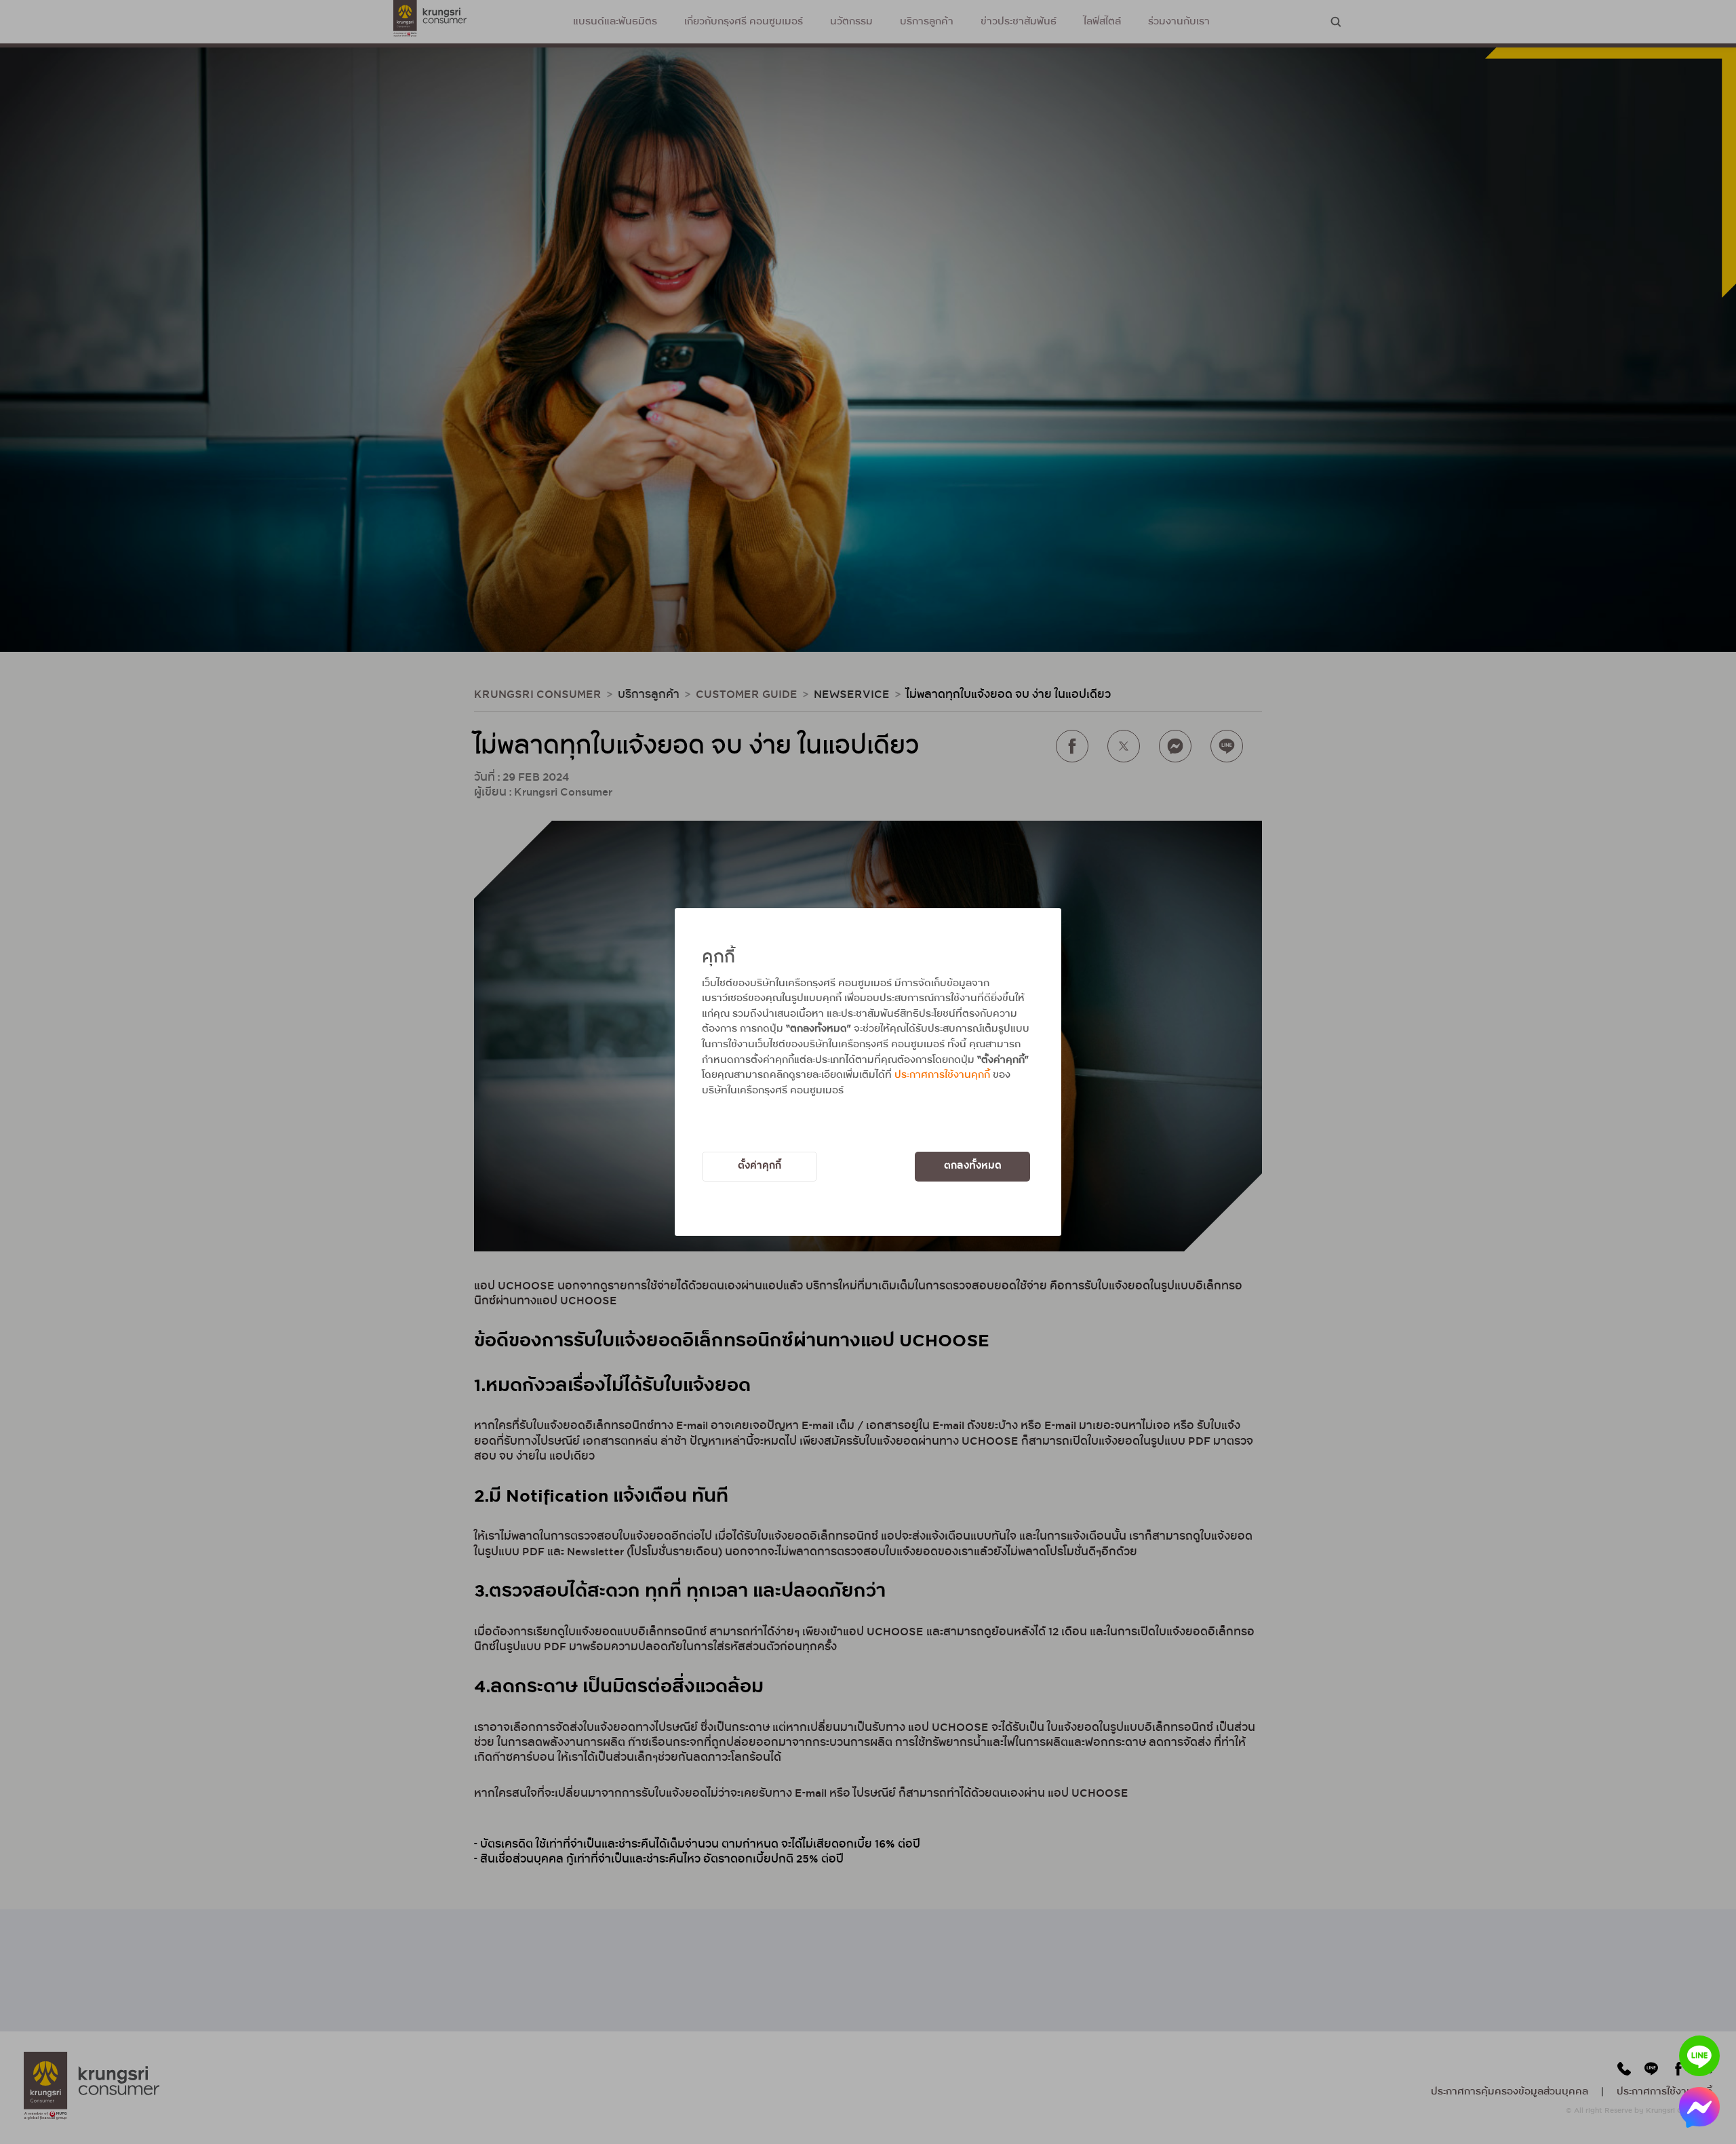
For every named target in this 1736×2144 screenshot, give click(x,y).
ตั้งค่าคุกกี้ (759, 1166)
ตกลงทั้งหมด (973, 1166)
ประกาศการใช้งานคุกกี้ (942, 1075)
